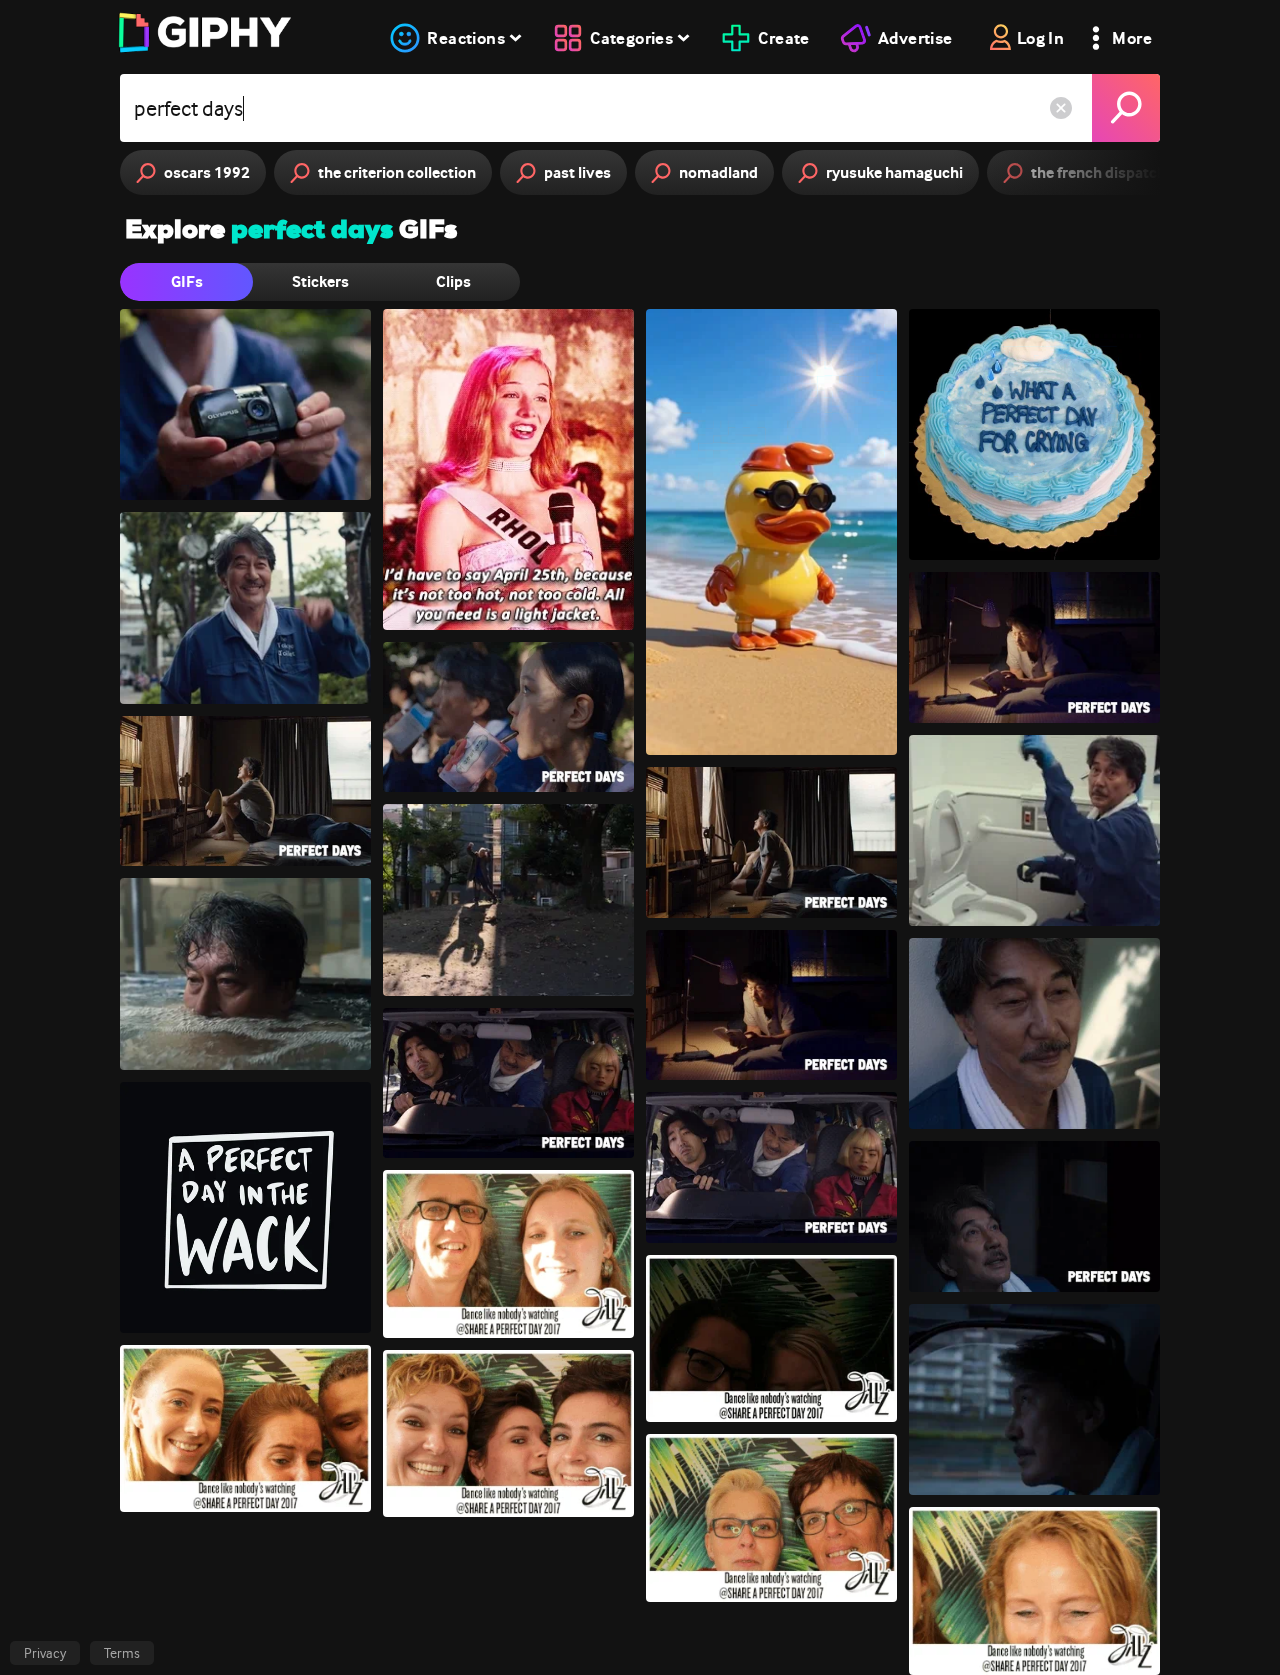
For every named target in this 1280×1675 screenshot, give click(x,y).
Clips (453, 281)
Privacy (45, 1653)
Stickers (320, 281)
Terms (122, 1653)
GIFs (187, 281)
